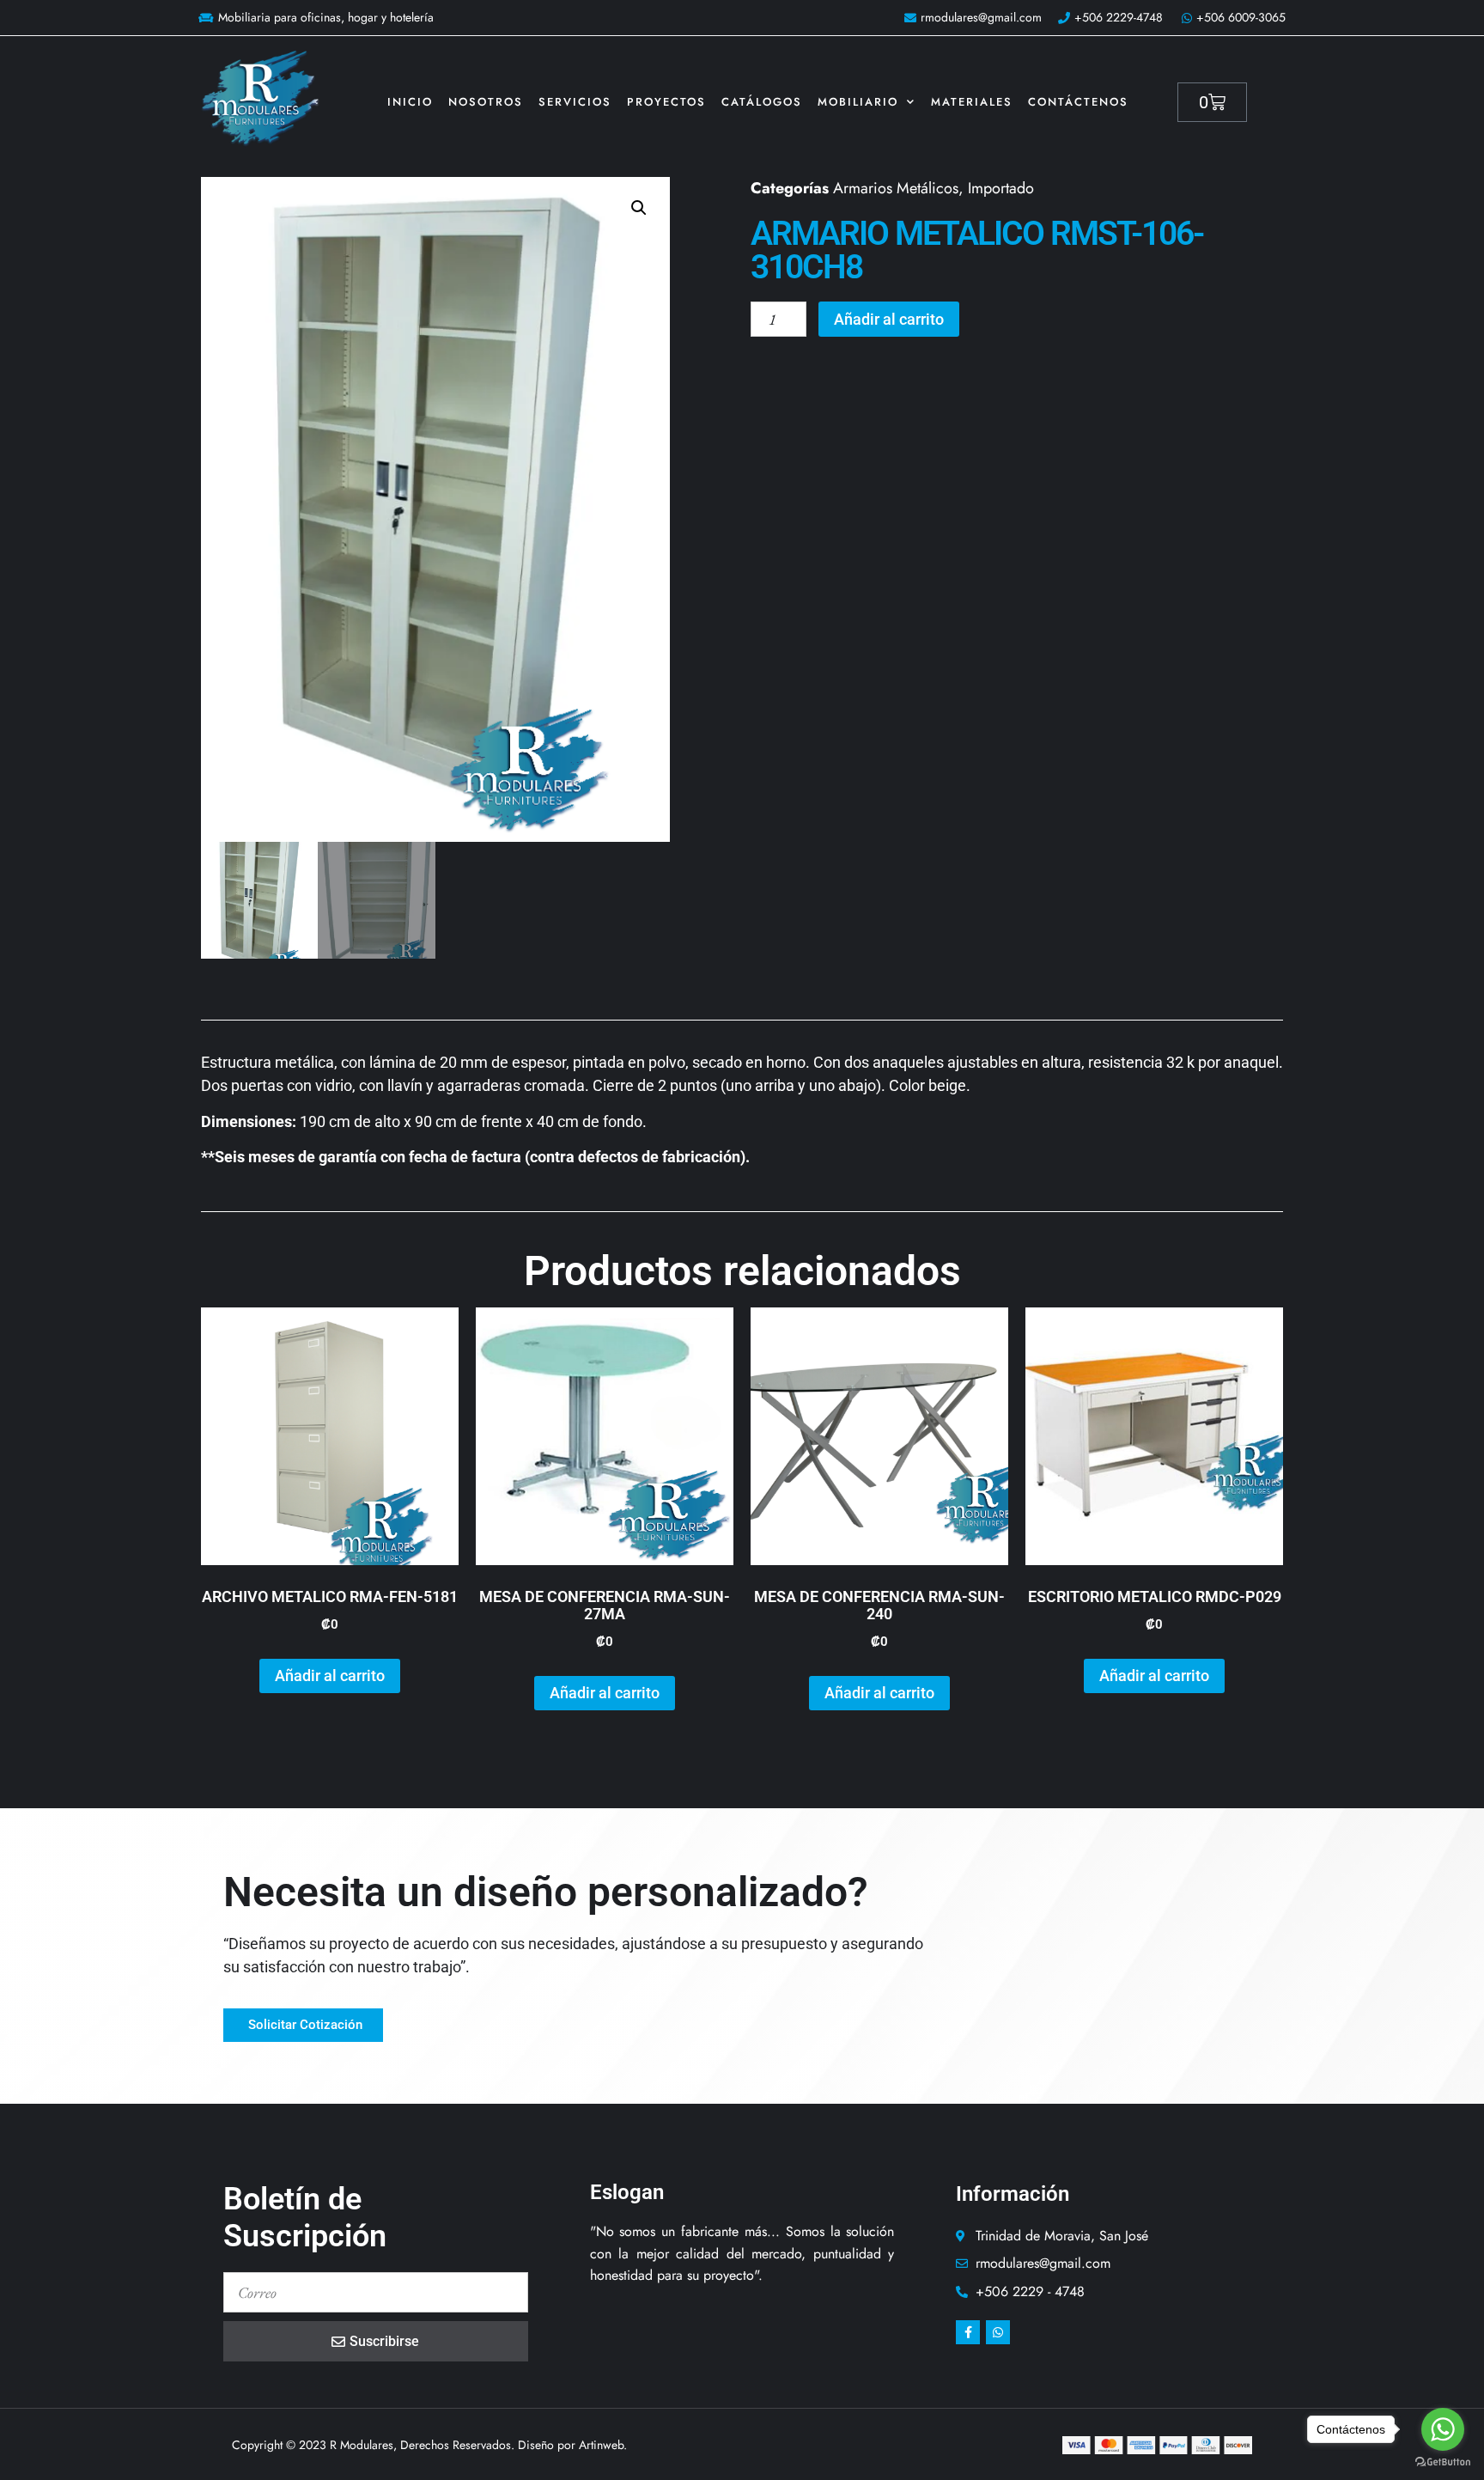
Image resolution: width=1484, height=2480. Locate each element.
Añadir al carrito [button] (330, 1676)
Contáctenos (1078, 102)
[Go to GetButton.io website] (1443, 2462)
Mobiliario (858, 102)
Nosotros (486, 102)
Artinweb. (603, 2445)
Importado (1001, 188)
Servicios (575, 102)
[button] (639, 208)
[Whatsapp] (998, 2332)
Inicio (410, 102)
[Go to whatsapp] (1443, 2429)
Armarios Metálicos (896, 188)
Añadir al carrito (889, 319)
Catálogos (762, 102)
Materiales (972, 102)
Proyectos (666, 102)
